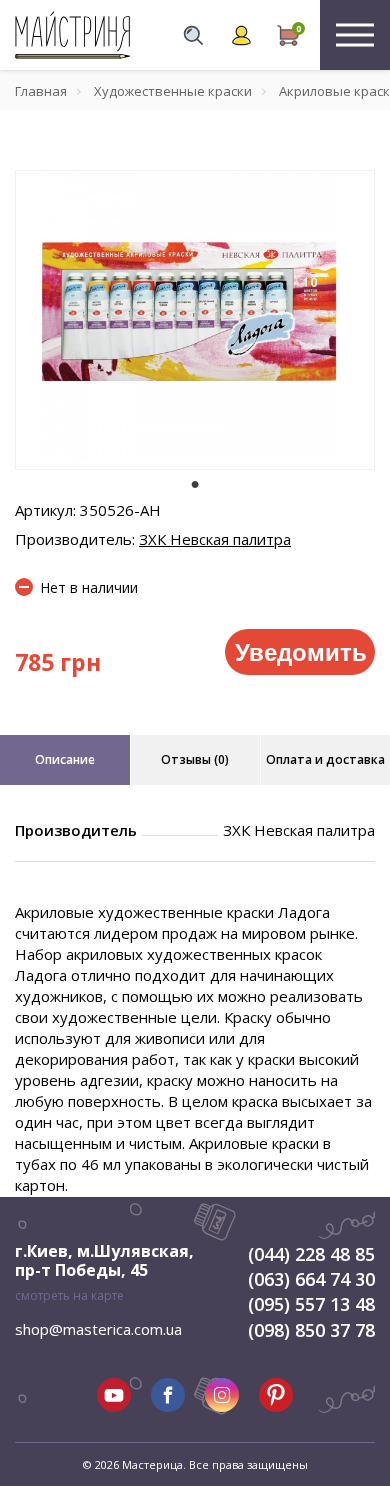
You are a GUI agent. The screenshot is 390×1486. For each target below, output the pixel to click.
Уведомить (301, 651)
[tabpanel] (195, 320)
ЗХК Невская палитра (215, 539)
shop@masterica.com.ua (98, 1329)
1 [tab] (195, 484)
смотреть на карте (69, 1295)
